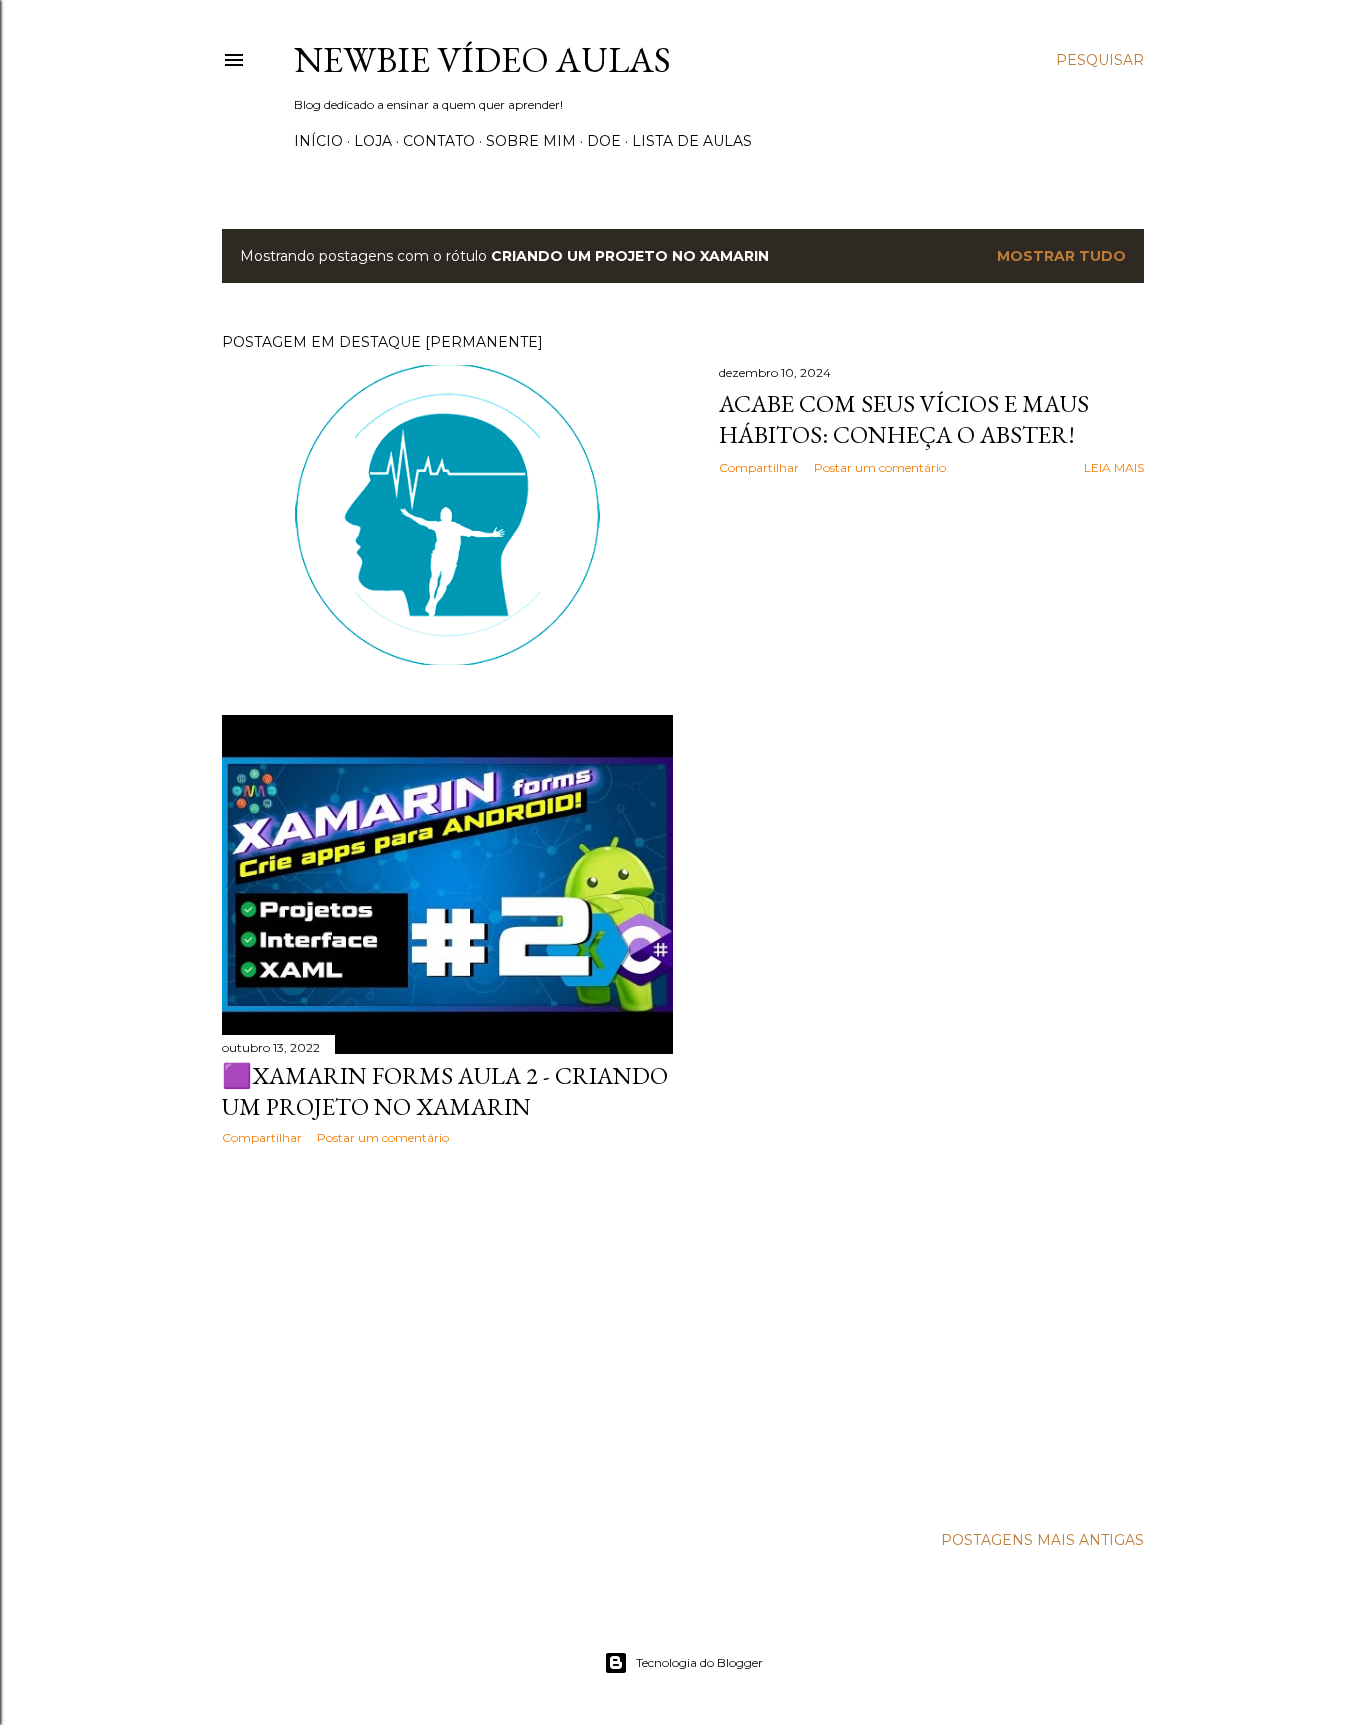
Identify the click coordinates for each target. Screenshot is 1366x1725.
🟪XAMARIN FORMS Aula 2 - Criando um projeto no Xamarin (445, 1091)
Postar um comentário (880, 467)
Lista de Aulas (692, 141)
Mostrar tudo (1061, 256)
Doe (604, 141)
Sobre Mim (531, 141)
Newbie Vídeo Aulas (482, 59)
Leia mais (1114, 467)
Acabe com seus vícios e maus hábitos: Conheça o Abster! (904, 419)
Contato (439, 141)
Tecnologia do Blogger (699, 1662)
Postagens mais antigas (1042, 1540)
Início (318, 141)
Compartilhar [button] (759, 467)
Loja (373, 141)
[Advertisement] (447, 1335)
